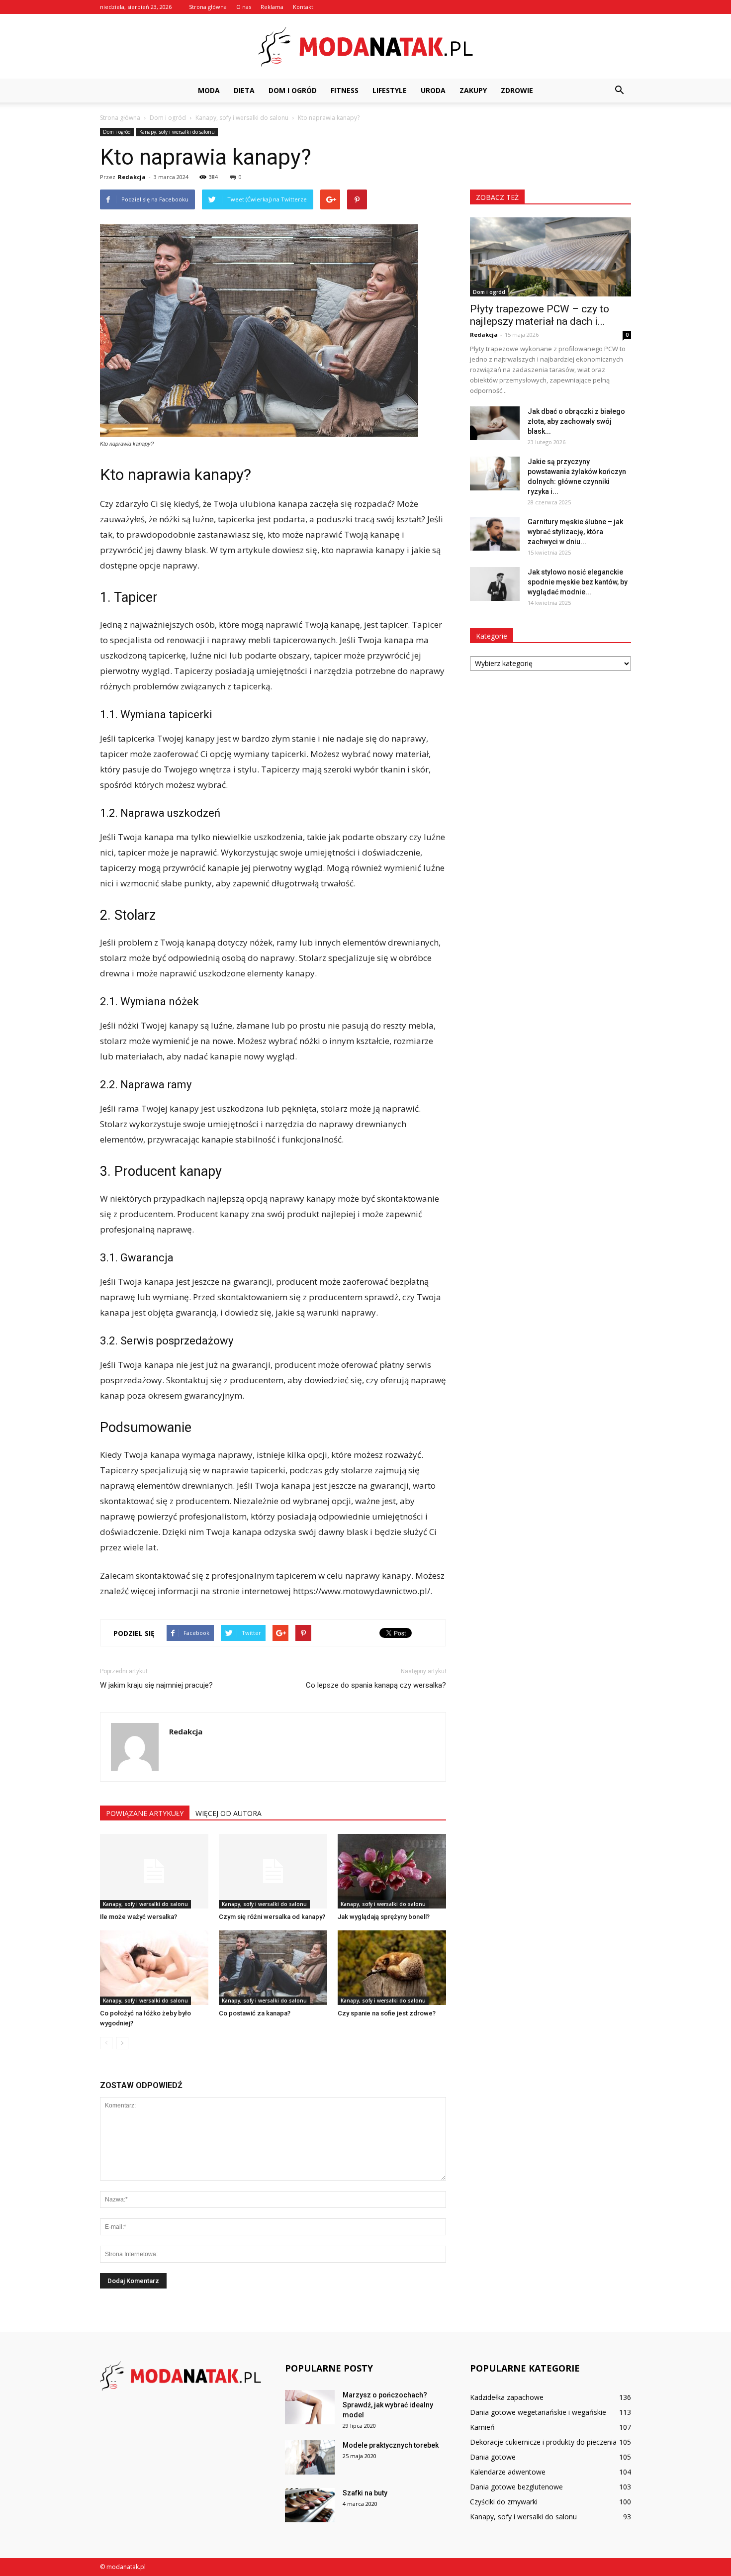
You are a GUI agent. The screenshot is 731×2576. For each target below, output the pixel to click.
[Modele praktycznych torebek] (310, 2457)
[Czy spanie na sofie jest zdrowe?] (392, 1968)
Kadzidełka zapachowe (507, 2397)
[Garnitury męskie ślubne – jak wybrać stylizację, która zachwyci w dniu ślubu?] (495, 534)
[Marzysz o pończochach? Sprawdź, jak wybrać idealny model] (310, 2407)
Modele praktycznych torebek (391, 2445)
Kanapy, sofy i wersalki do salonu (177, 132)
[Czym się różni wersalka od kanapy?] (273, 1871)
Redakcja (132, 177)
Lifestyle (390, 90)
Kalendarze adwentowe (508, 2472)
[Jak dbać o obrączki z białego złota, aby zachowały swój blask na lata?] (495, 424)
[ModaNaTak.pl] (365, 47)
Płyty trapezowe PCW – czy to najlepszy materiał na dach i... (540, 315)
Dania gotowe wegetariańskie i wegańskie (538, 2412)
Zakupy (473, 90)
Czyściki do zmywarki (504, 2502)
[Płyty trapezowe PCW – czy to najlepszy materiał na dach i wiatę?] (550, 257)
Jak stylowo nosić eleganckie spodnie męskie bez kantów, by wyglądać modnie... (578, 582)
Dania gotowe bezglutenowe (516, 2487)
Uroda (433, 90)
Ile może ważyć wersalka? (138, 1917)
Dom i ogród (293, 90)
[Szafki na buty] (310, 2505)
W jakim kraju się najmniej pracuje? (156, 1685)
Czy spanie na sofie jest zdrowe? (387, 2013)
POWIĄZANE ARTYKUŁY (145, 1813)
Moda (209, 90)
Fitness (345, 90)
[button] (619, 91)
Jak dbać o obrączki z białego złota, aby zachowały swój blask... (576, 421)
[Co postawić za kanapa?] (273, 1968)
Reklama (272, 7)
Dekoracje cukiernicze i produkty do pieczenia (543, 2442)
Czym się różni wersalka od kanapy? (272, 1917)
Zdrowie (517, 90)
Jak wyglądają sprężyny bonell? (384, 1917)
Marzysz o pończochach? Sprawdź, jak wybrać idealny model (388, 2405)
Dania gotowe (493, 2457)
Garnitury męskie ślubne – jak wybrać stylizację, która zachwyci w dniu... (575, 532)
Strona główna (208, 7)
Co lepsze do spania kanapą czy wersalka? (376, 1685)
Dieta (244, 90)
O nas (244, 7)
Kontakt (303, 7)
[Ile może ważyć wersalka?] (154, 1871)
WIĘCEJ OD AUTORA (228, 1813)
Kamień (482, 2427)
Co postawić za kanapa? (255, 2013)
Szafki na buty (365, 2493)
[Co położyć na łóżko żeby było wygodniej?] (154, 1968)
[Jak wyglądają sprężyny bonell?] (392, 1871)
